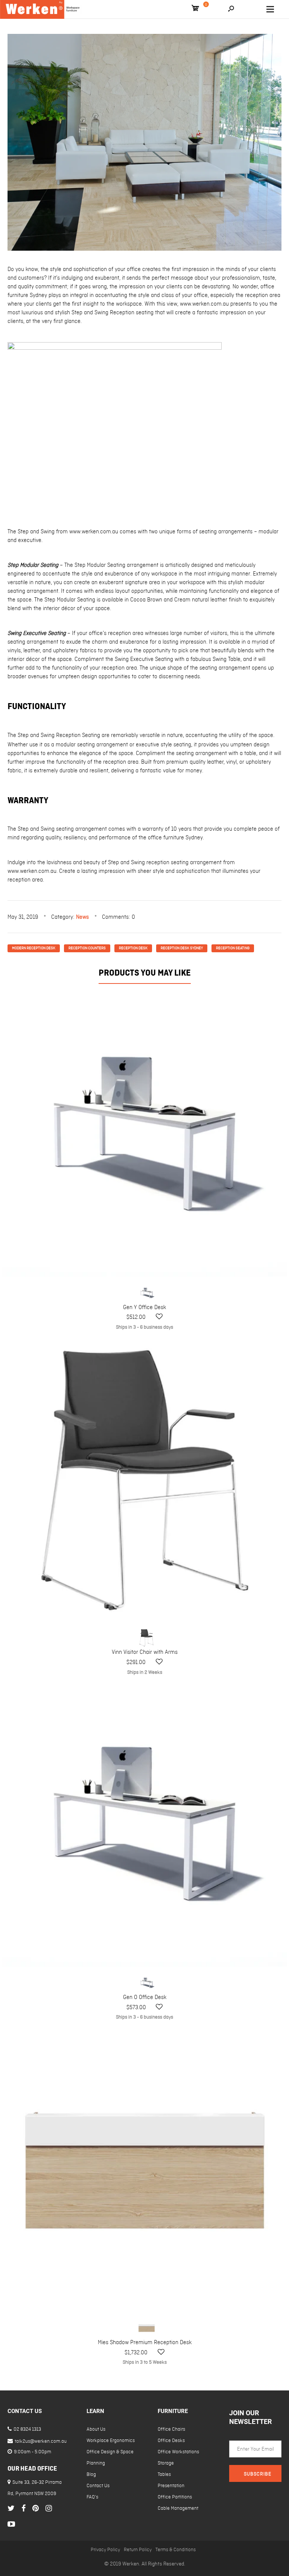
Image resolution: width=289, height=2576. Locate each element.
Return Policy (138, 2550)
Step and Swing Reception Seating (59, 735)
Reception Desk (133, 948)
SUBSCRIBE (258, 2474)
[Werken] (41, 9)
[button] (159, 1317)
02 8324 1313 (27, 2429)
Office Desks (171, 2441)
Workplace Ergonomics (111, 2441)
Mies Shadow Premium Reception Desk (145, 2343)
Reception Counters (87, 948)
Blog (91, 2475)
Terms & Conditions (176, 2550)
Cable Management (178, 2508)
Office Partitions (175, 2497)
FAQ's (92, 2497)
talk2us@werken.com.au (40, 2441)
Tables (164, 2475)
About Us (96, 2429)
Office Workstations (178, 2452)
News (82, 917)
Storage (166, 2463)
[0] (195, 9)
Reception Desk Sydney (182, 948)
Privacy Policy (105, 2550)
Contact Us (98, 2486)
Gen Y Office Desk (144, 1308)
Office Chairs (171, 2429)
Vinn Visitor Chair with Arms (145, 1652)
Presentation (171, 2486)
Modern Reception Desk (34, 948)
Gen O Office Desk (145, 1997)
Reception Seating (233, 948)
